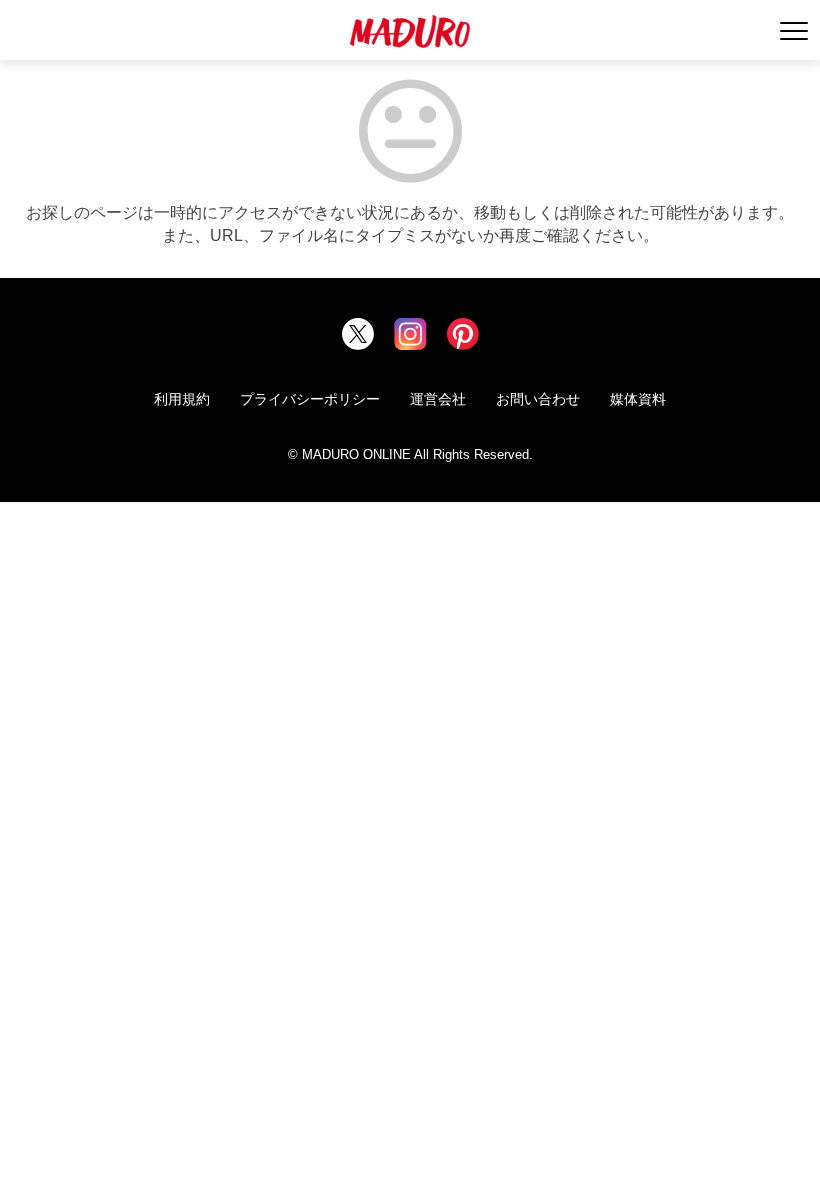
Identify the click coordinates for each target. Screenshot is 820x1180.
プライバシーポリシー (310, 399)
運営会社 (438, 399)
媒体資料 (638, 399)
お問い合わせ (538, 399)
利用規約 (182, 399)
